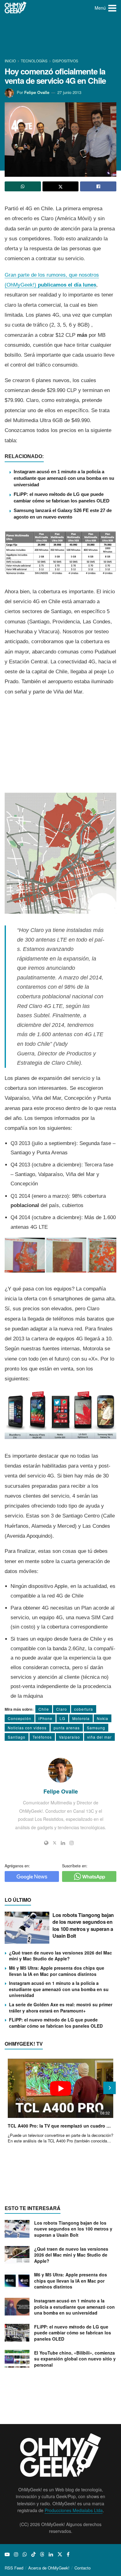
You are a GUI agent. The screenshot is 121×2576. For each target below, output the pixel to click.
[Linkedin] (63, 1843)
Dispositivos (65, 61)
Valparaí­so (69, 1737)
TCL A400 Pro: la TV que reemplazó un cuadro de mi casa (60, 2126)
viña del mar (99, 1737)
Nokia (103, 1718)
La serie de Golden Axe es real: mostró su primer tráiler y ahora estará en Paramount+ (61, 2008)
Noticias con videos (27, 1728)
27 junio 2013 (69, 92)
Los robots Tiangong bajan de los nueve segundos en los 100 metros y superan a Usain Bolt (83, 1925)
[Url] (46, 1843)
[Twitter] (55, 1843)
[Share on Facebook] (98, 186)
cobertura (84, 1709)
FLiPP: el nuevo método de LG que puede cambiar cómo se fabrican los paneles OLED (56, 2023)
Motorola (81, 1718)
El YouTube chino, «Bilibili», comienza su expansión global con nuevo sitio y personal (75, 2359)
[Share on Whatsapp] (23, 186)
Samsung (96, 1728)
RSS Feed (14, 2568)
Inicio (11, 61)
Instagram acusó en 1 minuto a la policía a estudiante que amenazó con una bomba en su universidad (64, 478)
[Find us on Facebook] (68, 2554)
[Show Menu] (112, 8)
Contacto (83, 2568)
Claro (62, 1709)
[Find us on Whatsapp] (25, 2554)
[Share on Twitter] (61, 186)
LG (62, 1718)
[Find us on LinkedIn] (51, 2554)
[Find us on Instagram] (16, 2554)
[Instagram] (72, 1843)
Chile (44, 1709)
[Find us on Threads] (42, 2554)
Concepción (20, 1718)
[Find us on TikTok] (34, 2554)
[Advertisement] (60, 37)
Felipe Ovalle (37, 92)
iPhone (45, 1718)
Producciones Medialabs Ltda (74, 2510)
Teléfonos (42, 1737)
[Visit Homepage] (16, 8)
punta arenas (67, 1728)
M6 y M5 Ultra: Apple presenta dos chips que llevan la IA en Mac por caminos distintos (57, 1971)
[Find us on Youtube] (7, 2554)
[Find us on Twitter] (60, 2554)
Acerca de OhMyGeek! (49, 2568)
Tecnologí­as (34, 61)
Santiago (17, 1737)
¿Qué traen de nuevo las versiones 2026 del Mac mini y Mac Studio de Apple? (60, 1956)
